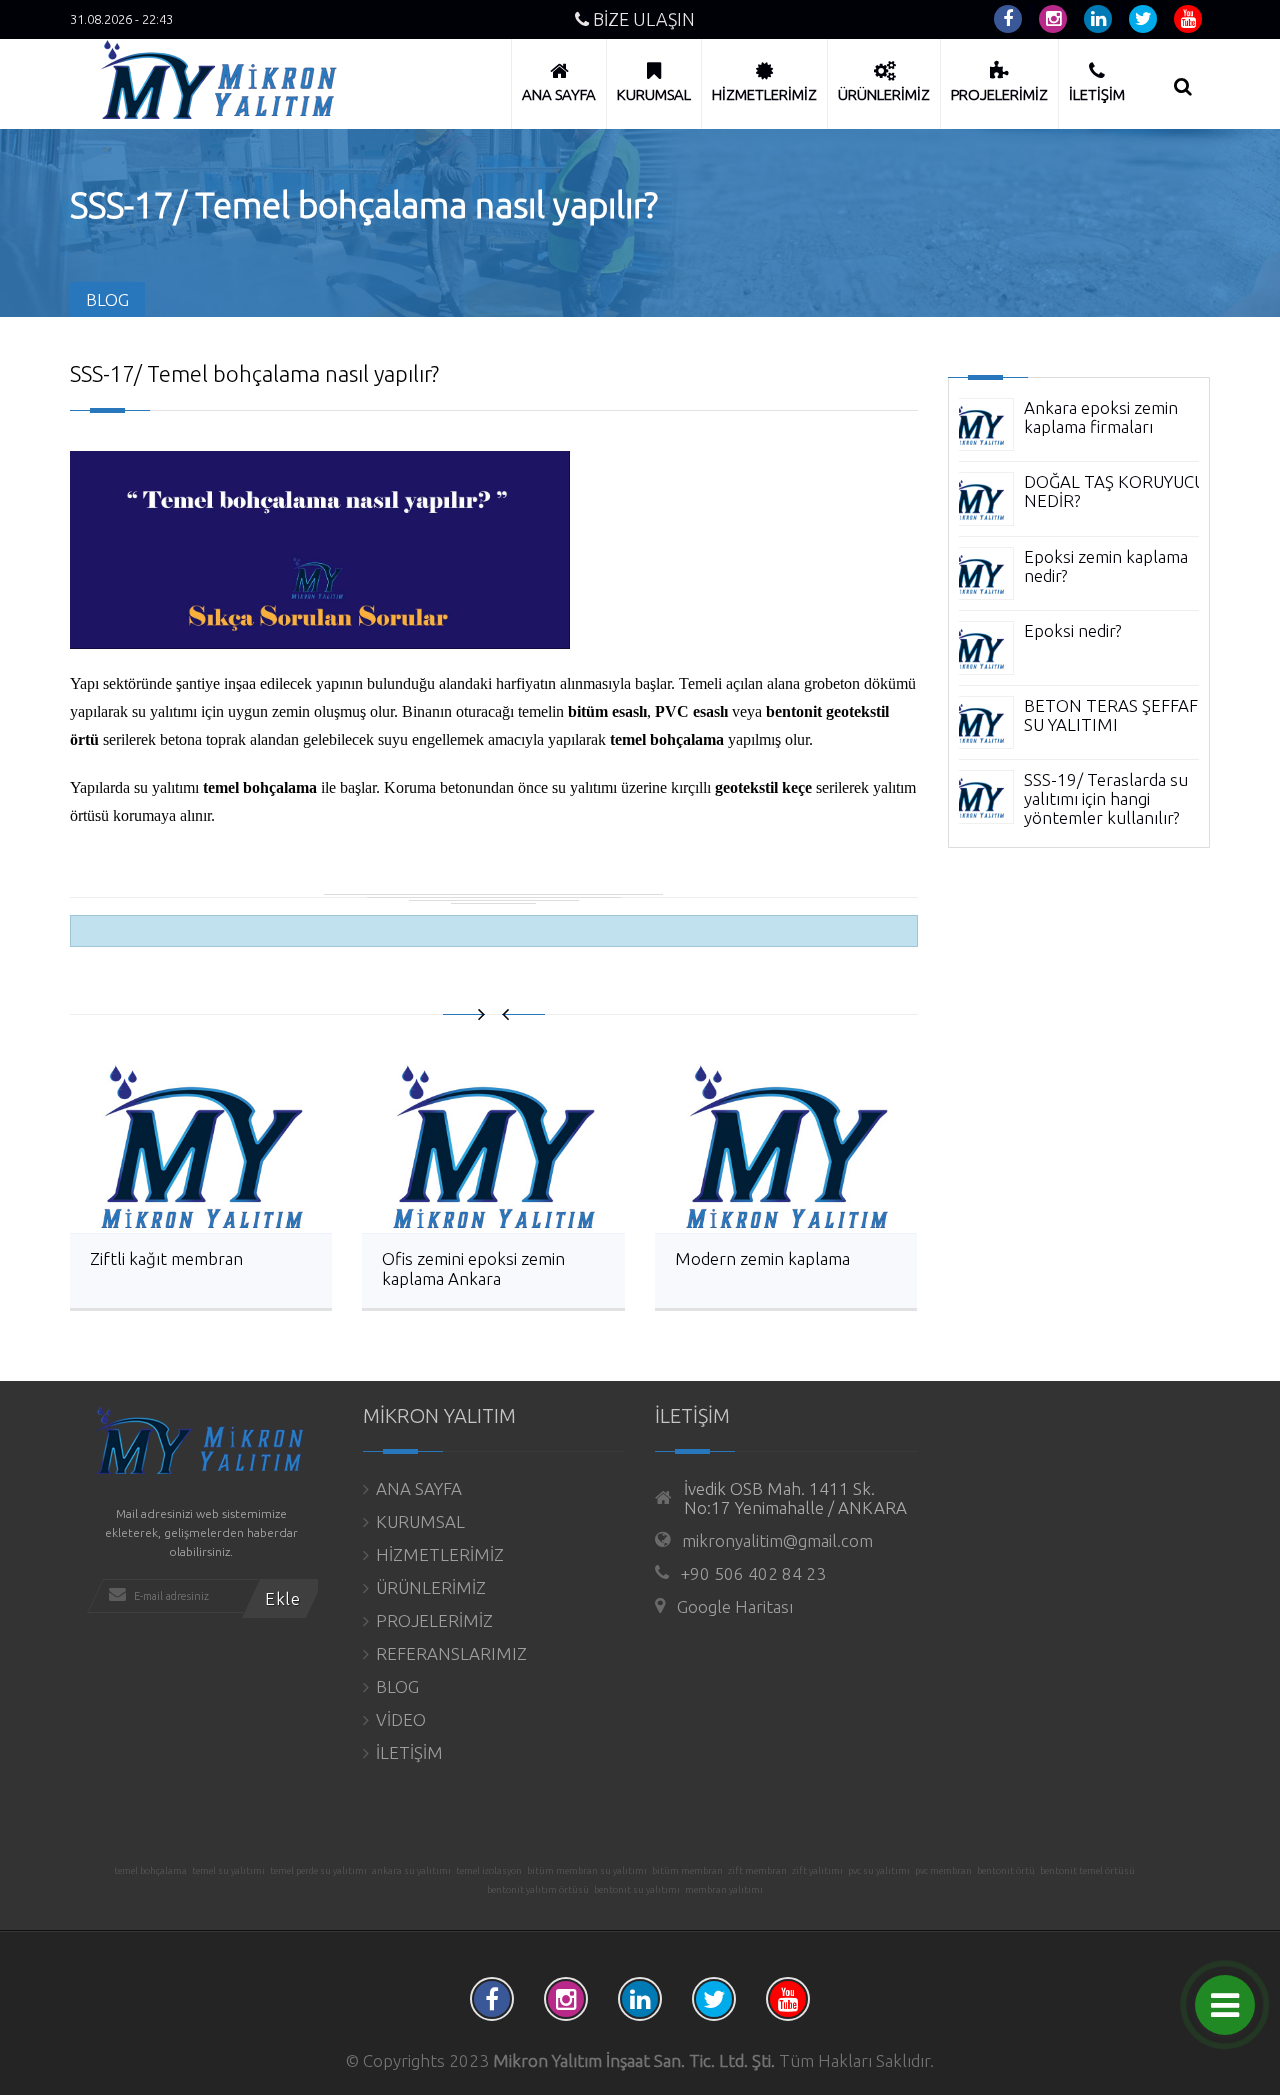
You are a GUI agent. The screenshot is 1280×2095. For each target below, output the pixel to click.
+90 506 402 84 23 (753, 1573)
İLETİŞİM (409, 1752)
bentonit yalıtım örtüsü (538, 1890)
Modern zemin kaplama (762, 1258)
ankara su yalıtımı (411, 1871)
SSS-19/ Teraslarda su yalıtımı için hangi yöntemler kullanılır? (1106, 798)
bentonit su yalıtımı (637, 1890)
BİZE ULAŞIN (642, 19)
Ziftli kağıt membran (166, 1258)
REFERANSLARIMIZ (451, 1653)
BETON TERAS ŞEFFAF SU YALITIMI (1111, 715)
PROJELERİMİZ (434, 1620)
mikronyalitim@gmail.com (777, 1540)
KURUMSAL (420, 1521)
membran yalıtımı (724, 1890)
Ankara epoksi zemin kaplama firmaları (1101, 417)
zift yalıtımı (817, 1871)
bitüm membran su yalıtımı (587, 1871)
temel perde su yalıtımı (318, 1871)
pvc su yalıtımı (879, 1871)
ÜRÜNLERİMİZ (431, 1587)
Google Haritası (735, 1606)
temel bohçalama (150, 1871)
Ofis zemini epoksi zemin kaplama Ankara (473, 1268)
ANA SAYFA (419, 1488)
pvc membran (943, 1871)
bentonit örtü (1006, 1871)
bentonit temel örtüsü (1087, 1871)
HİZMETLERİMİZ (440, 1554)
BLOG (397, 1686)
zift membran (757, 1871)
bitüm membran (687, 1871)
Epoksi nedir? (1072, 630)
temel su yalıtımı (228, 1871)
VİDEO (401, 1719)
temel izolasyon (489, 1871)
